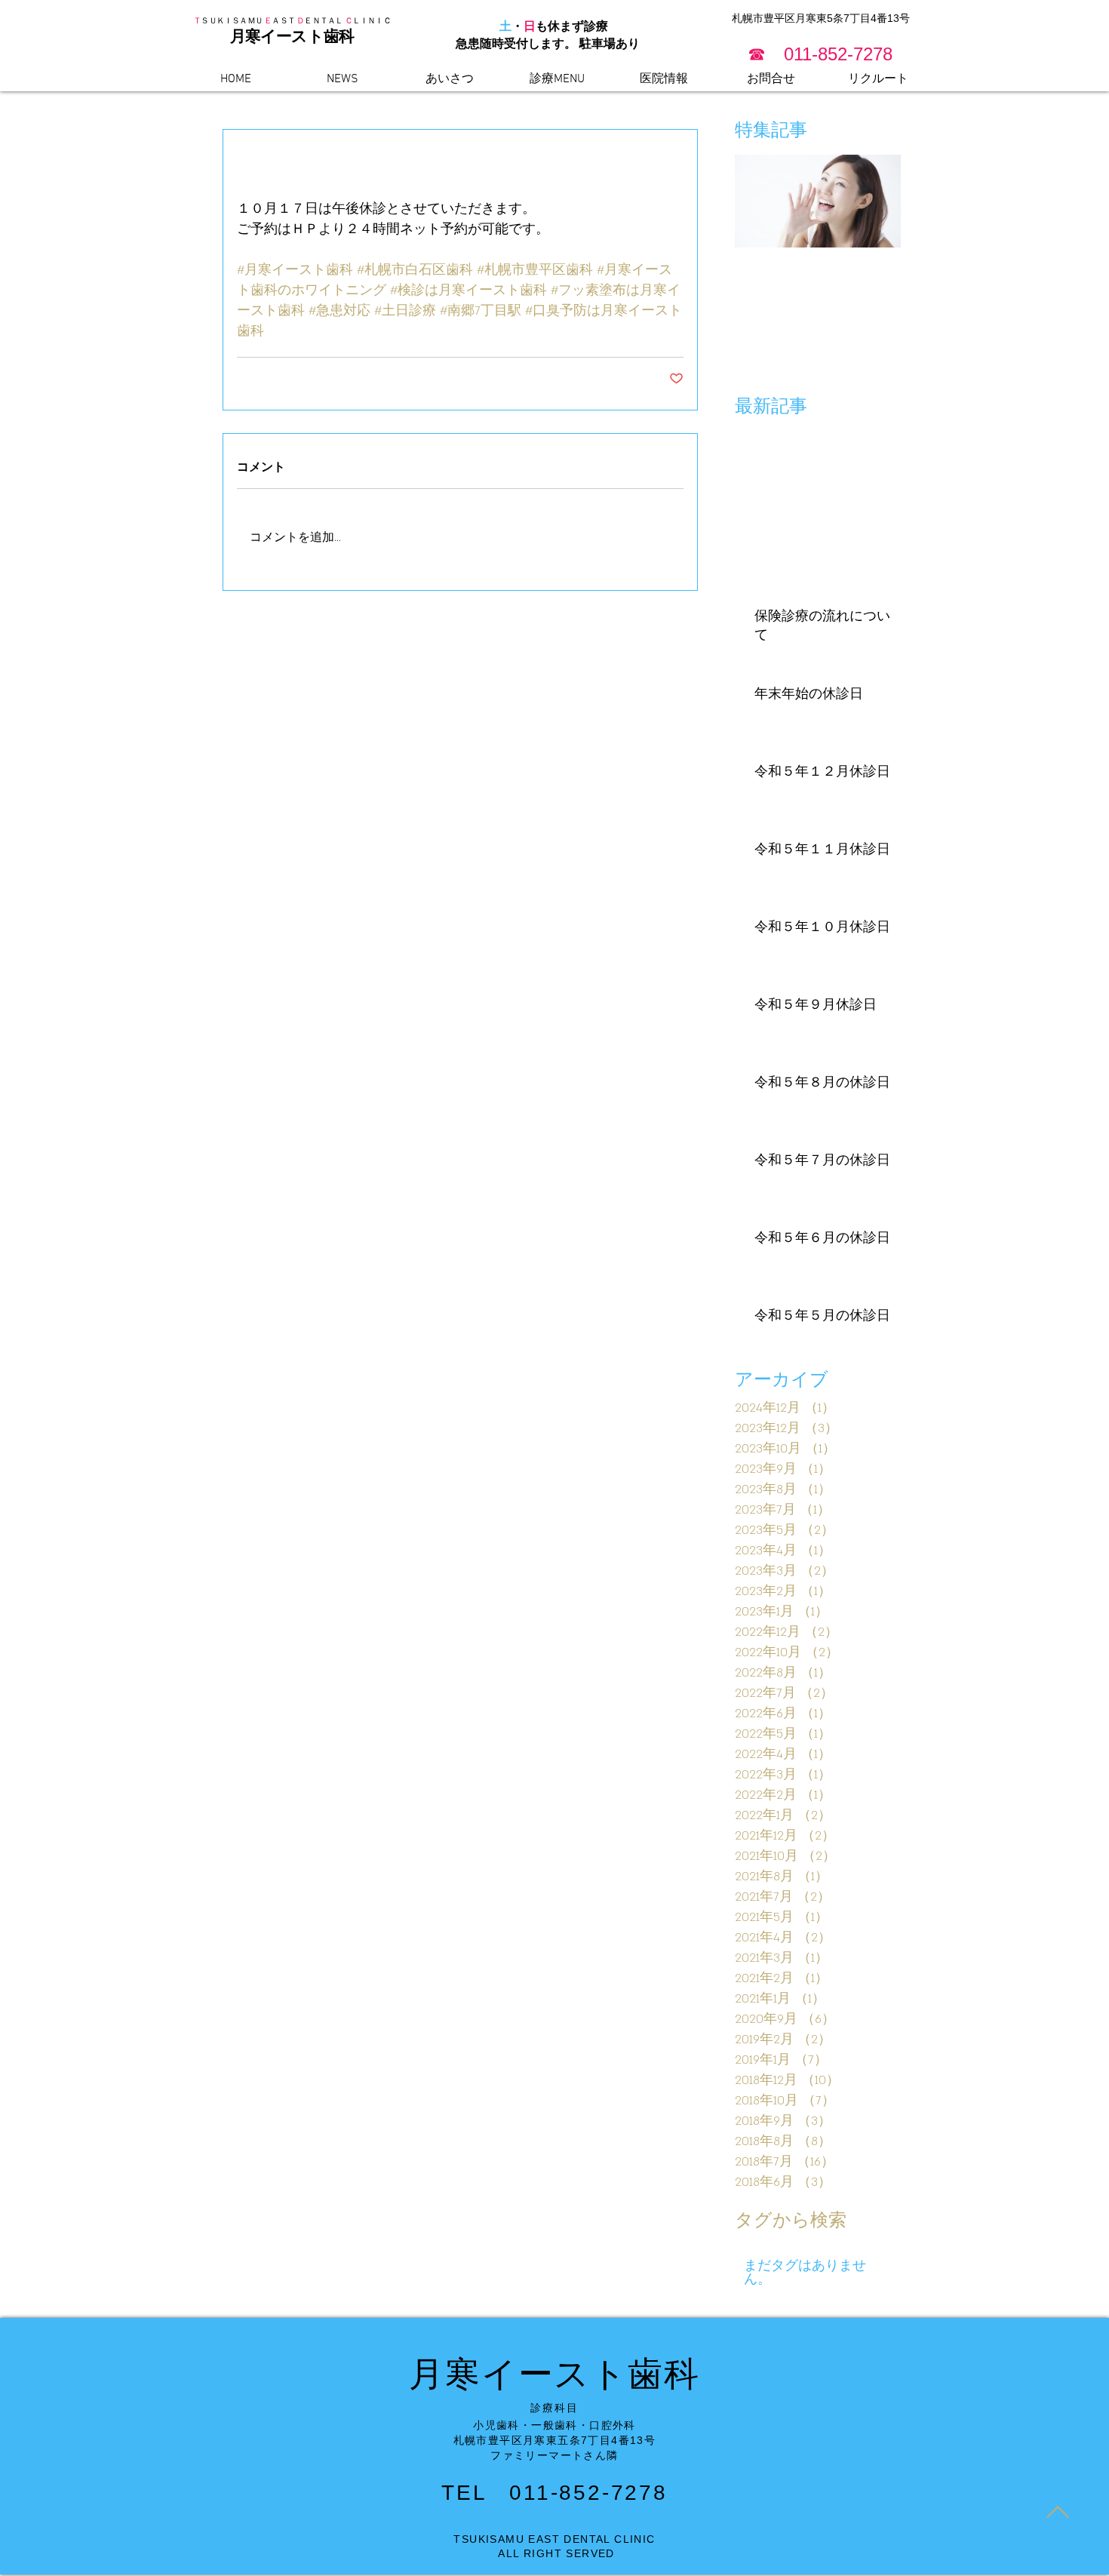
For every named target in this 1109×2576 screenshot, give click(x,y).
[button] (820, 54)
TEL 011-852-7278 (554, 2493)
